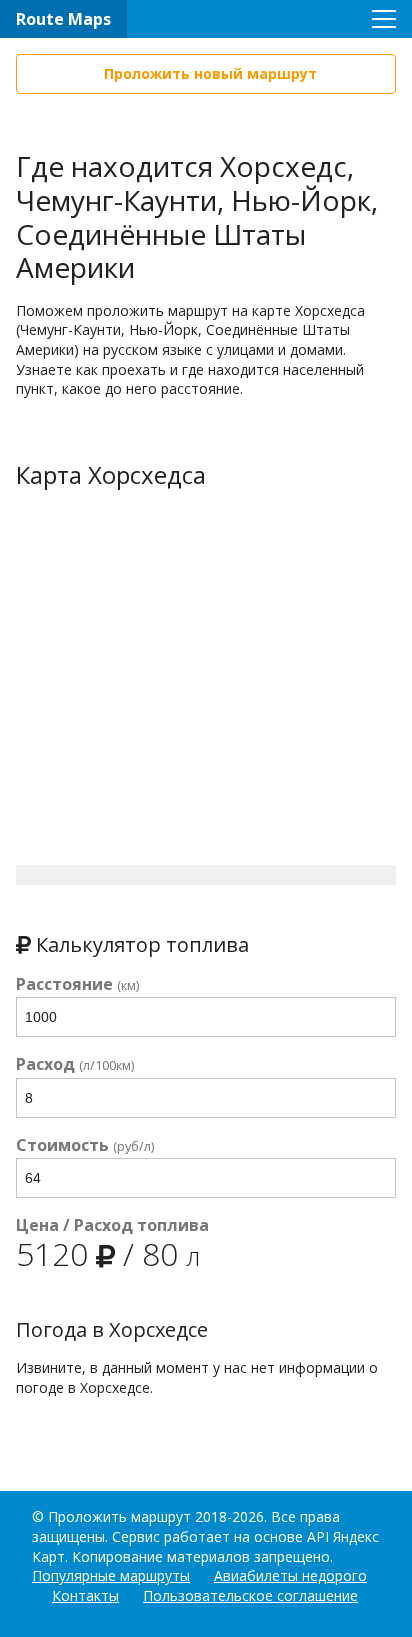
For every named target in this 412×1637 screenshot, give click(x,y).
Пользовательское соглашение (250, 1595)
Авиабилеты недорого (290, 1575)
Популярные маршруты (111, 1575)
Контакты (85, 1595)
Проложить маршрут (119, 1516)
